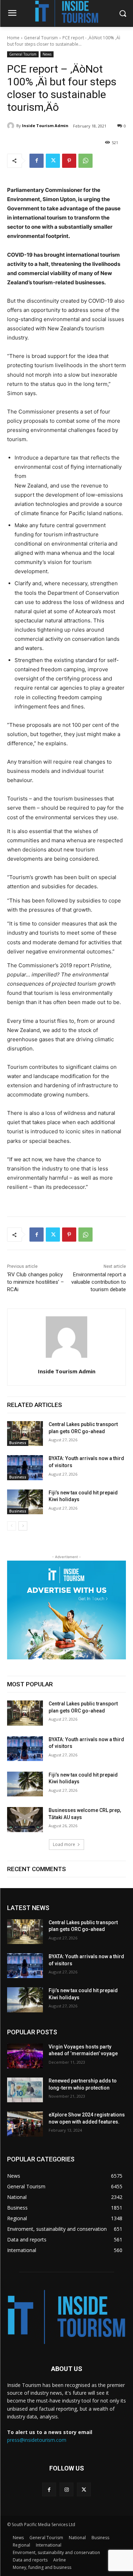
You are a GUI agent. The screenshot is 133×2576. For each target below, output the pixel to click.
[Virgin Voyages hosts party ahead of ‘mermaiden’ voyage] (25, 2056)
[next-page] (23, 1526)
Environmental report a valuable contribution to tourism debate (99, 1282)
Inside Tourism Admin (45, 126)
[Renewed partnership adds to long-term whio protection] (25, 2090)
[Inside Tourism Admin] (12, 126)
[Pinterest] (69, 161)
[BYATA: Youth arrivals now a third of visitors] (25, 1467)
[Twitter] (53, 161)
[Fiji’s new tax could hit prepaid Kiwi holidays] (25, 1502)
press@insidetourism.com (37, 2440)
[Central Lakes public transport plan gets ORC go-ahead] (25, 1434)
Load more (64, 1844)
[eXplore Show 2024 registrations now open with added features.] (25, 2124)
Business (18, 1443)
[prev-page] (12, 1526)
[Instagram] (66, 2489)
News (47, 54)
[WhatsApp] (85, 161)
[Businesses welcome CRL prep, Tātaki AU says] (25, 1819)
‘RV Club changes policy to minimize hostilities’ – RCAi (35, 1282)
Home (13, 38)
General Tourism (41, 38)
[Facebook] (37, 161)
